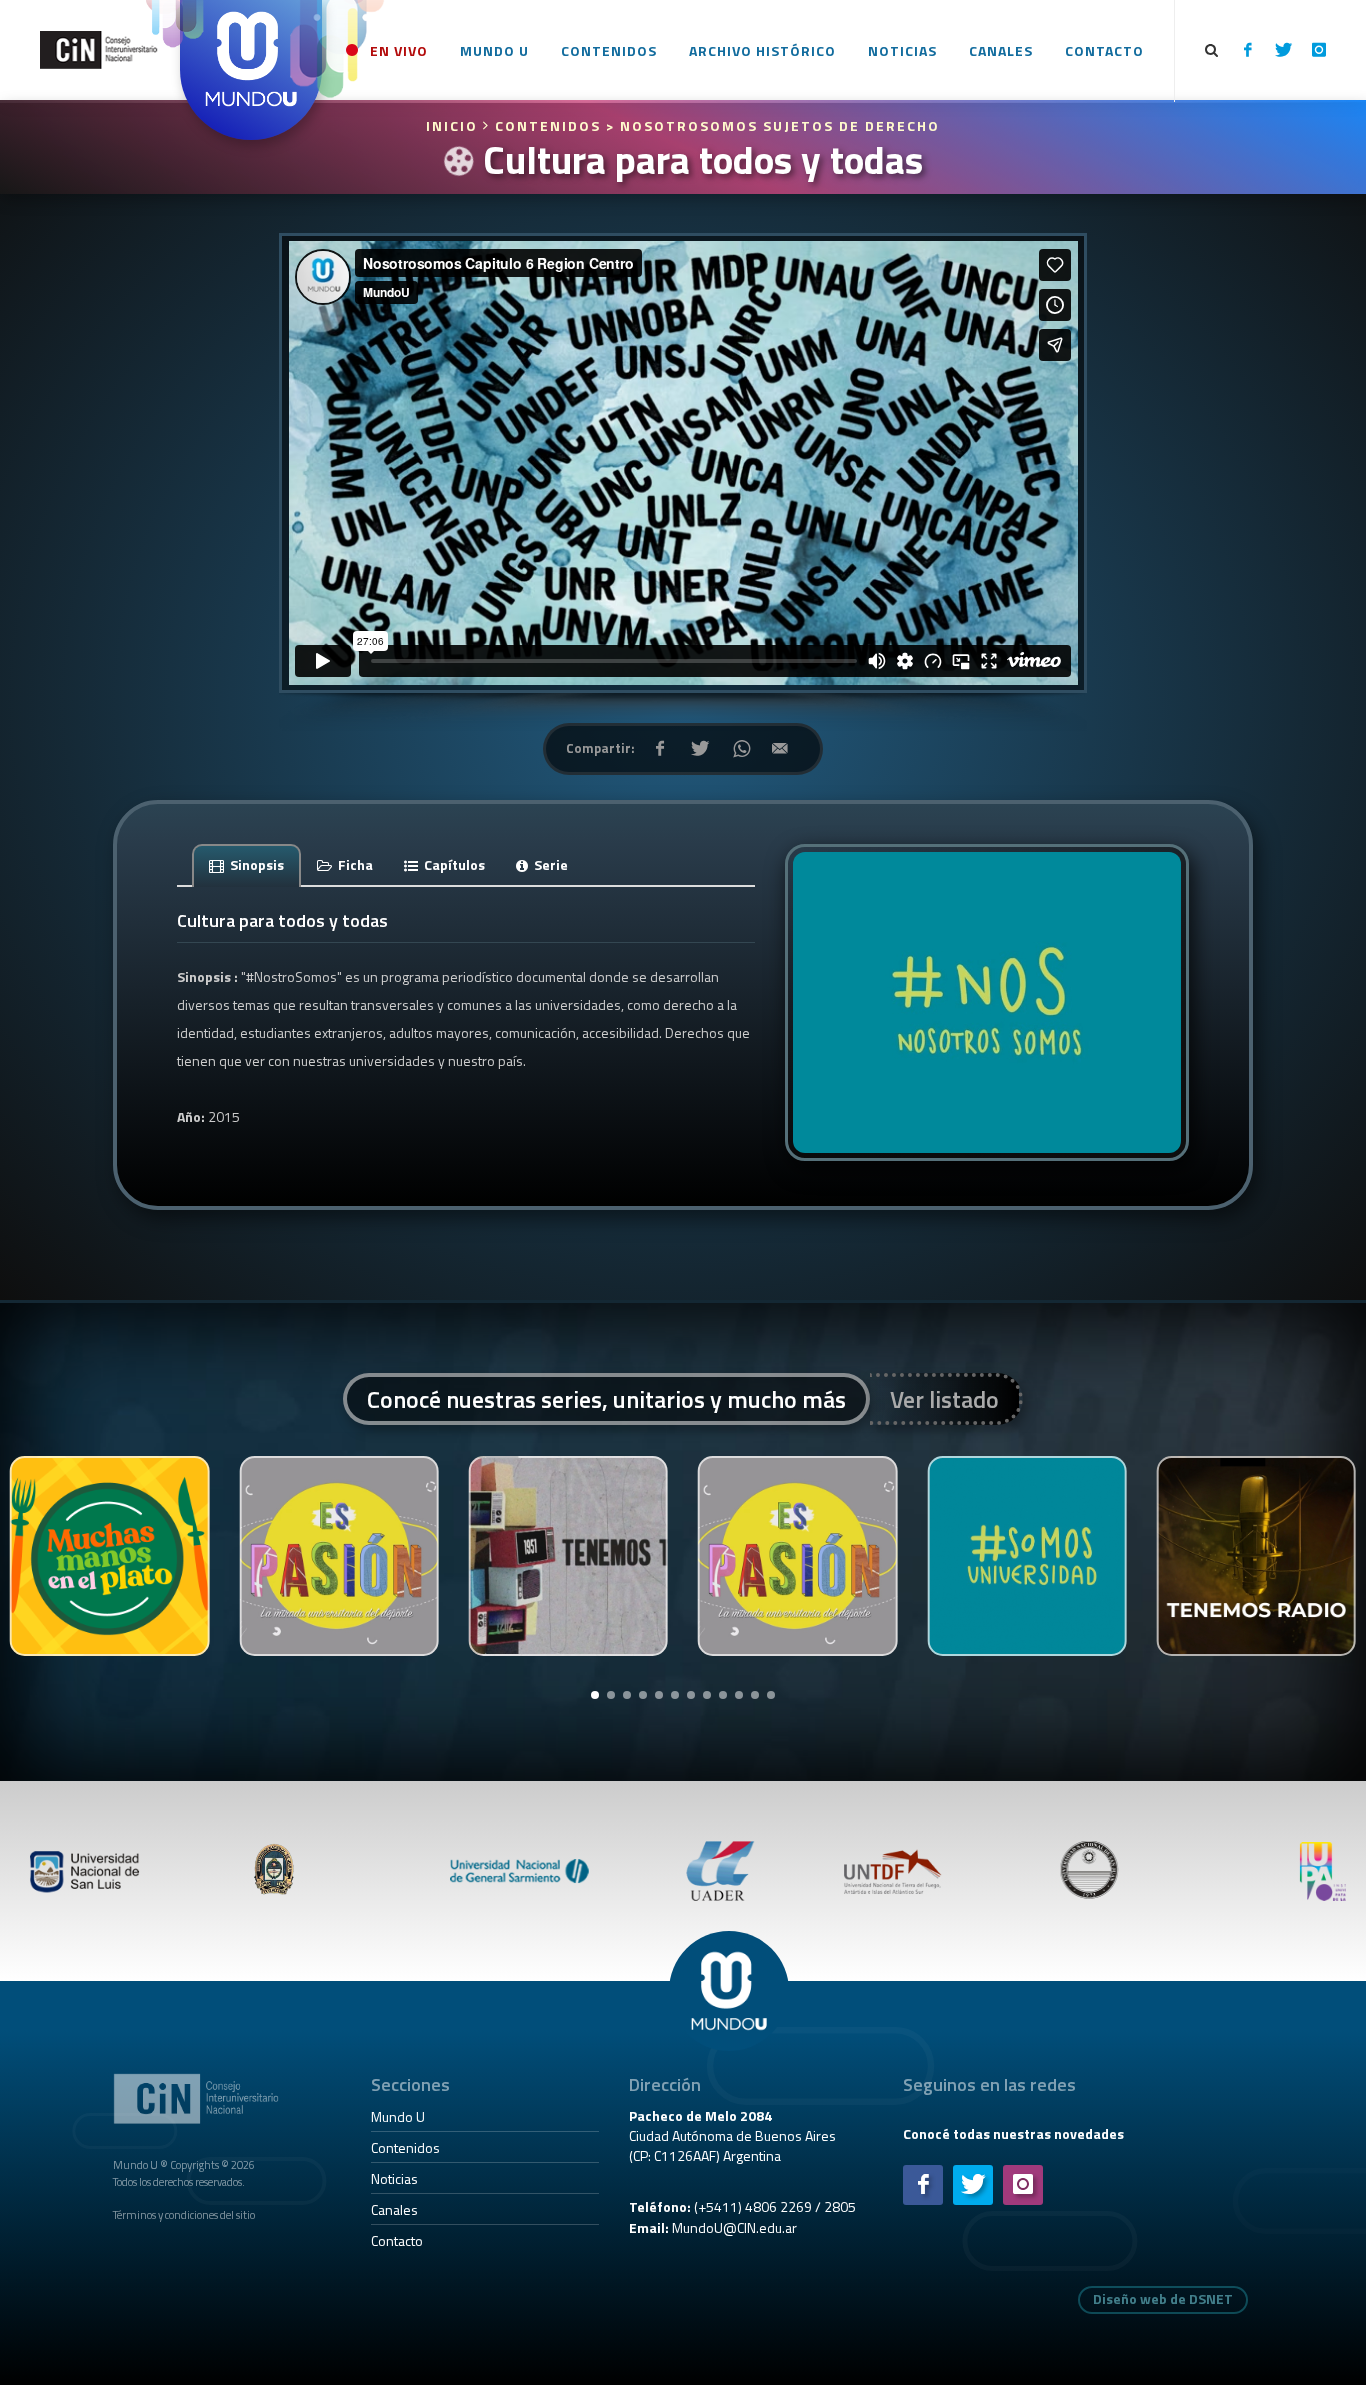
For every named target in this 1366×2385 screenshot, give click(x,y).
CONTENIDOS (548, 125)
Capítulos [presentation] (453, 864)
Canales (394, 2209)
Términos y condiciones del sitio (184, 2214)
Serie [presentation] (549, 864)
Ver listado (944, 1399)
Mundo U (398, 2116)
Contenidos (405, 2147)
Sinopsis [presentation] (255, 864)
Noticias (394, 2178)
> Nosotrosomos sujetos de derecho (773, 125)
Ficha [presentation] (354, 864)
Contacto (397, 2240)
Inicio (454, 125)
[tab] (247, 864)
